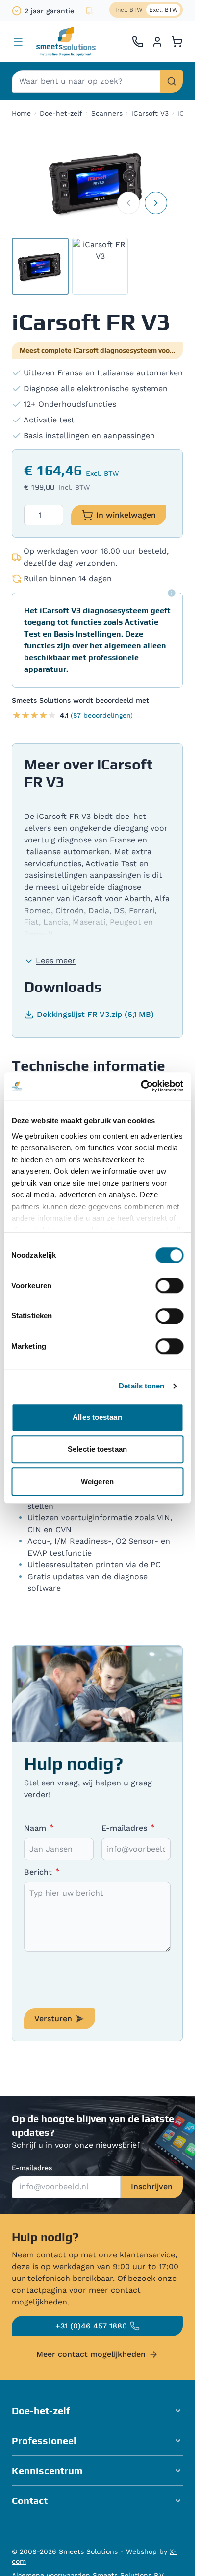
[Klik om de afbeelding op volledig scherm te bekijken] (97, 182)
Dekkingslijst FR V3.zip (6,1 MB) (95, 1014)
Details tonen (141, 1386)
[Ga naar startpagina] (66, 42)
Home (21, 113)
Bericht (39, 1872)
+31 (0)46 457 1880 (91, 2326)
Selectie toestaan (97, 1449)
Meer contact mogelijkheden (91, 2354)
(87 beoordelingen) (102, 715)
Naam (36, 1828)
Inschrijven (152, 2187)
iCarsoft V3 (150, 113)
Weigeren (97, 1481)
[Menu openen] (18, 42)
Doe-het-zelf (61, 113)
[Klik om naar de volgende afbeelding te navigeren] (156, 203)
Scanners (107, 113)
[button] (97, 2411)
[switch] (169, 1286)
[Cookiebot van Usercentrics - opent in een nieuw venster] (140, 1086)
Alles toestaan (97, 1417)
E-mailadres (126, 1828)
